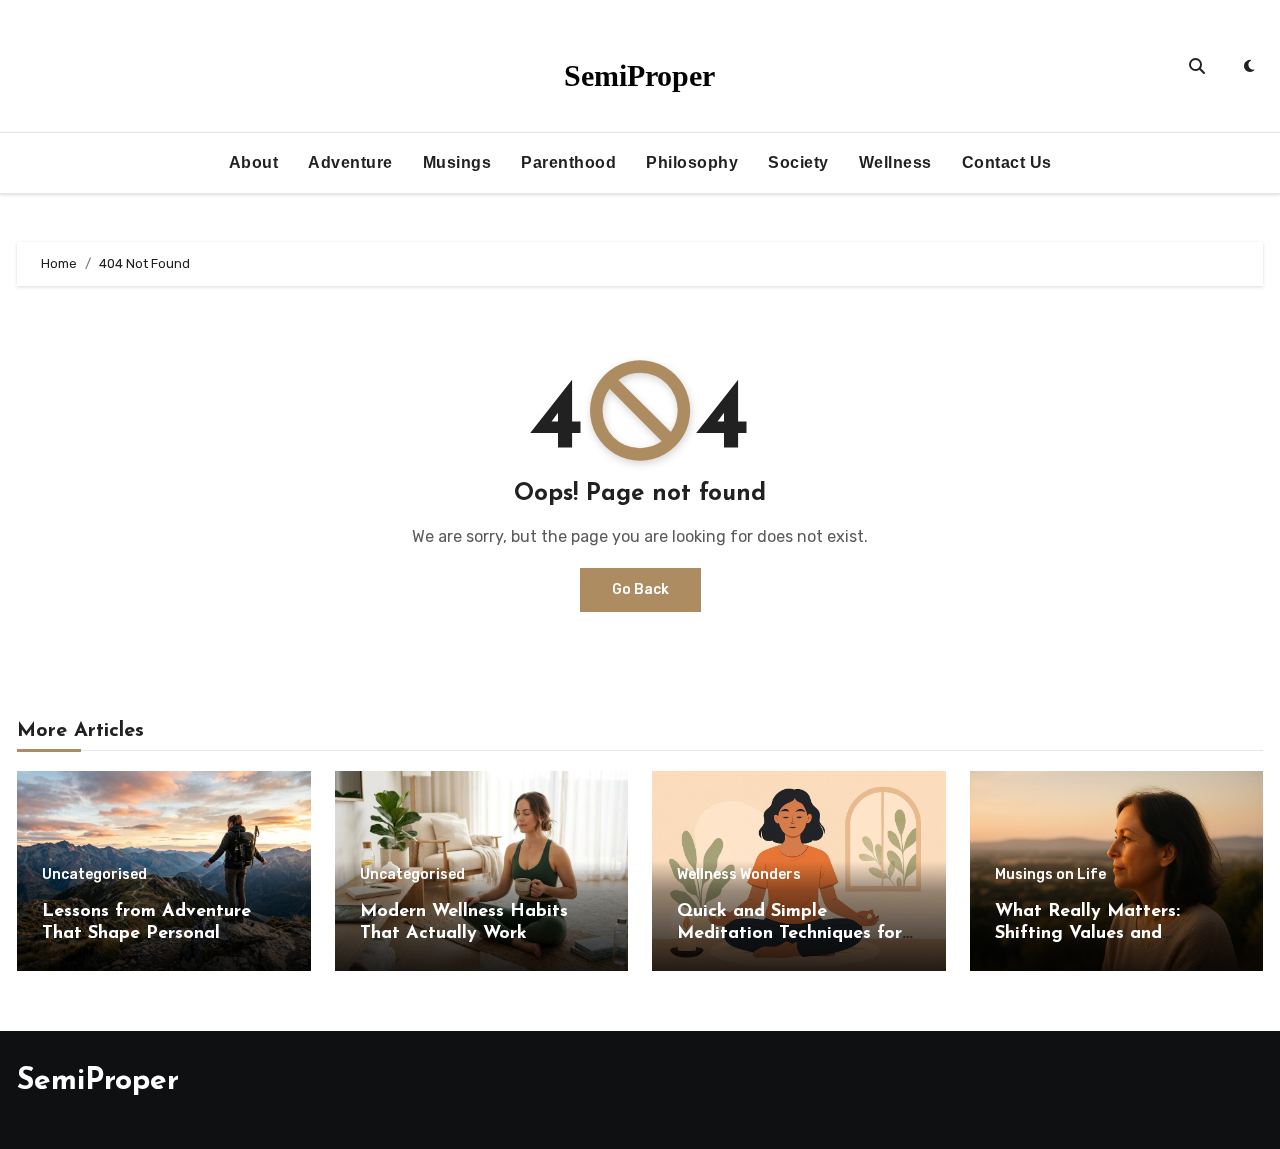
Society (798, 162)
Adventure (350, 162)
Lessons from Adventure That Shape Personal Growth (146, 933)
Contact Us (1007, 162)
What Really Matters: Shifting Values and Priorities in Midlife (1087, 933)
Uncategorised (94, 875)
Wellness (895, 162)
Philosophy (692, 162)
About (254, 162)
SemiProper (639, 75)
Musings (457, 162)
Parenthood (568, 162)
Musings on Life (1050, 875)
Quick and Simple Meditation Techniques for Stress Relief (789, 933)
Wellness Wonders (739, 875)
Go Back (640, 589)
